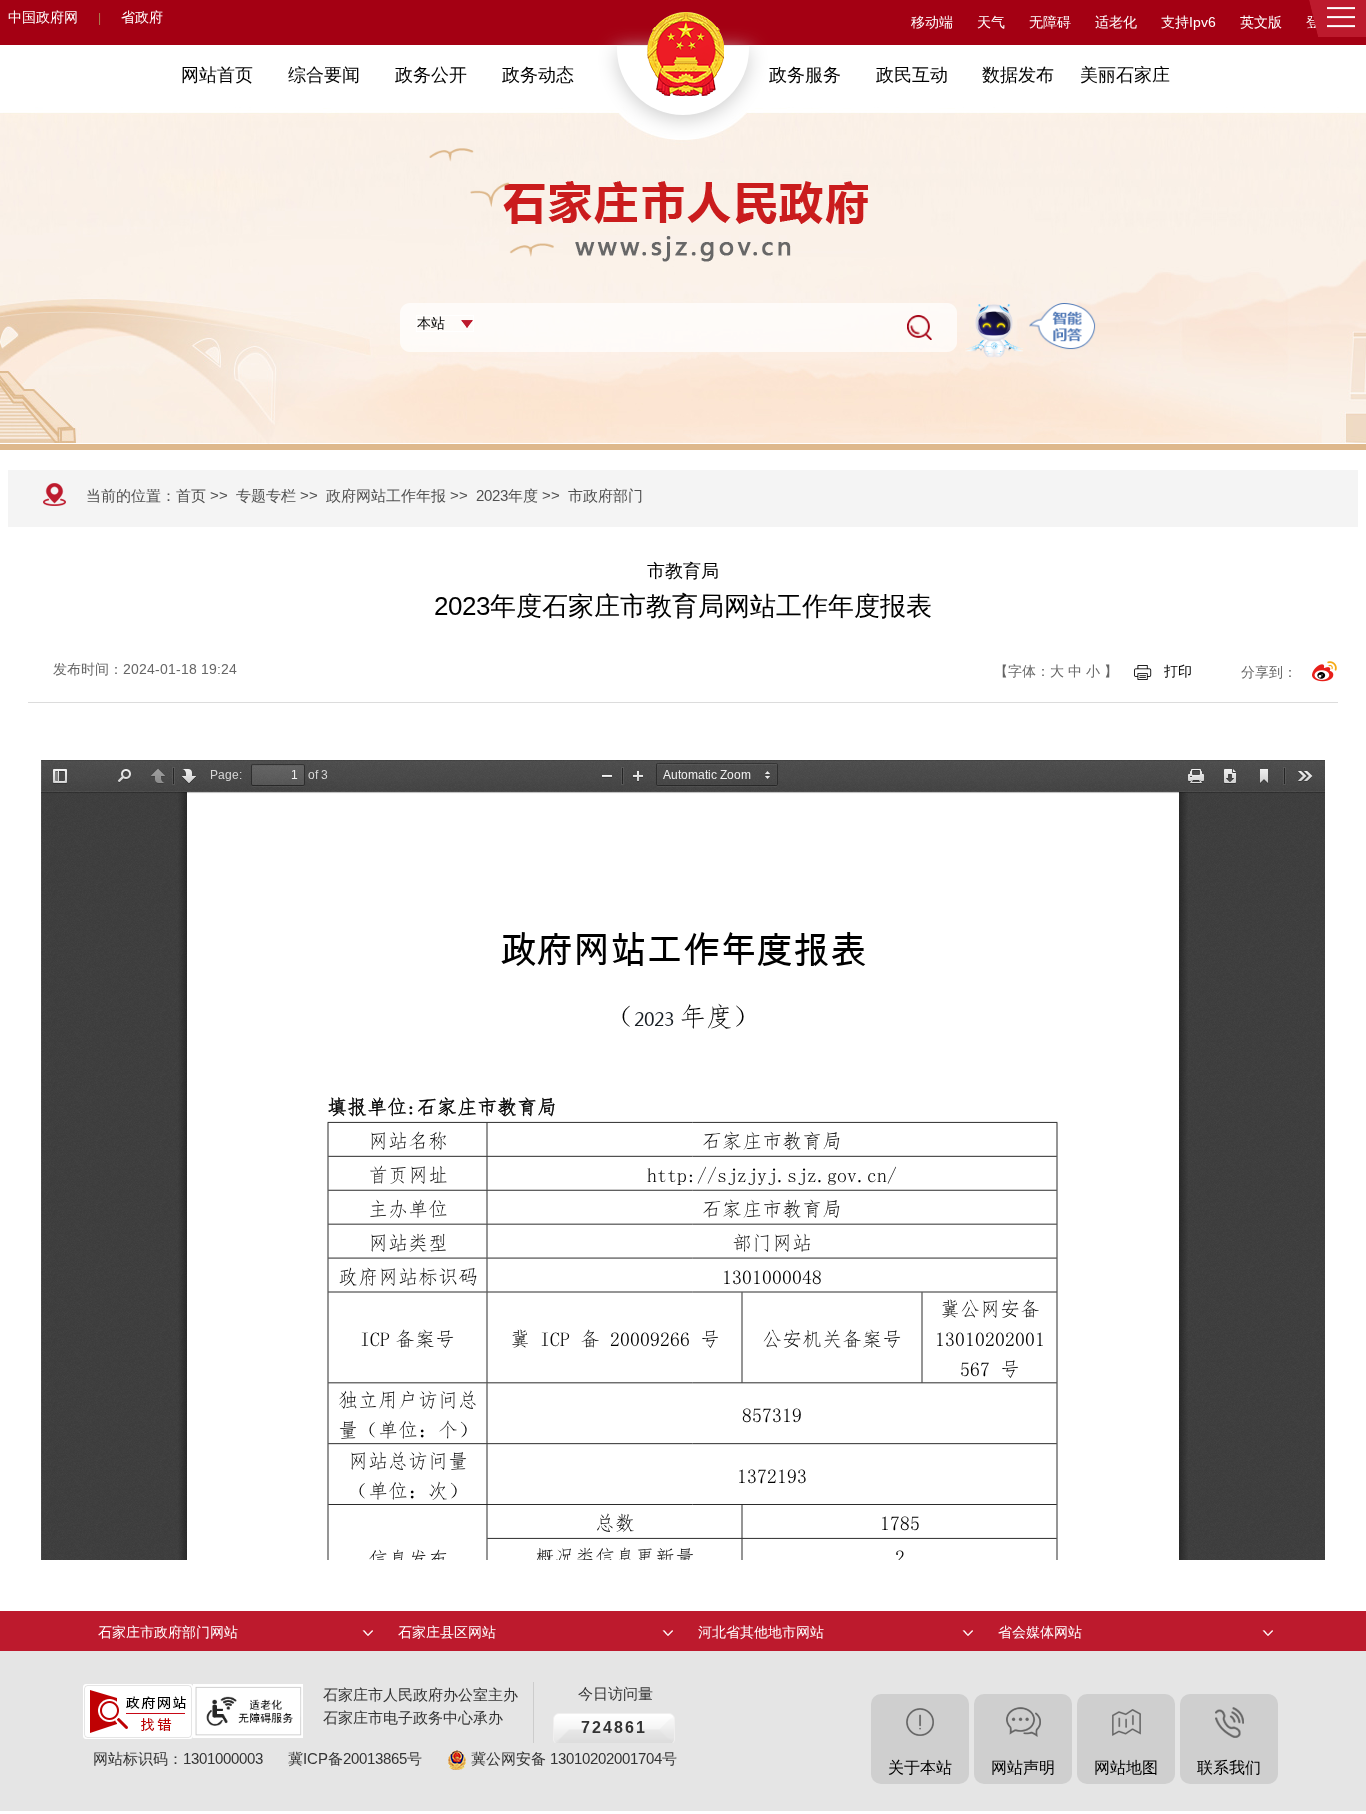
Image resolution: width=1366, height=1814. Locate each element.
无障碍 (1050, 22)
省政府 (142, 17)
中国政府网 (43, 17)
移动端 (932, 22)
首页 (191, 495)
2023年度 (507, 495)
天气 (991, 22)
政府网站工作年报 (386, 495)
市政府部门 (605, 495)
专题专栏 (266, 495)
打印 (1178, 671)
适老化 (1116, 22)
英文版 (1261, 22)
